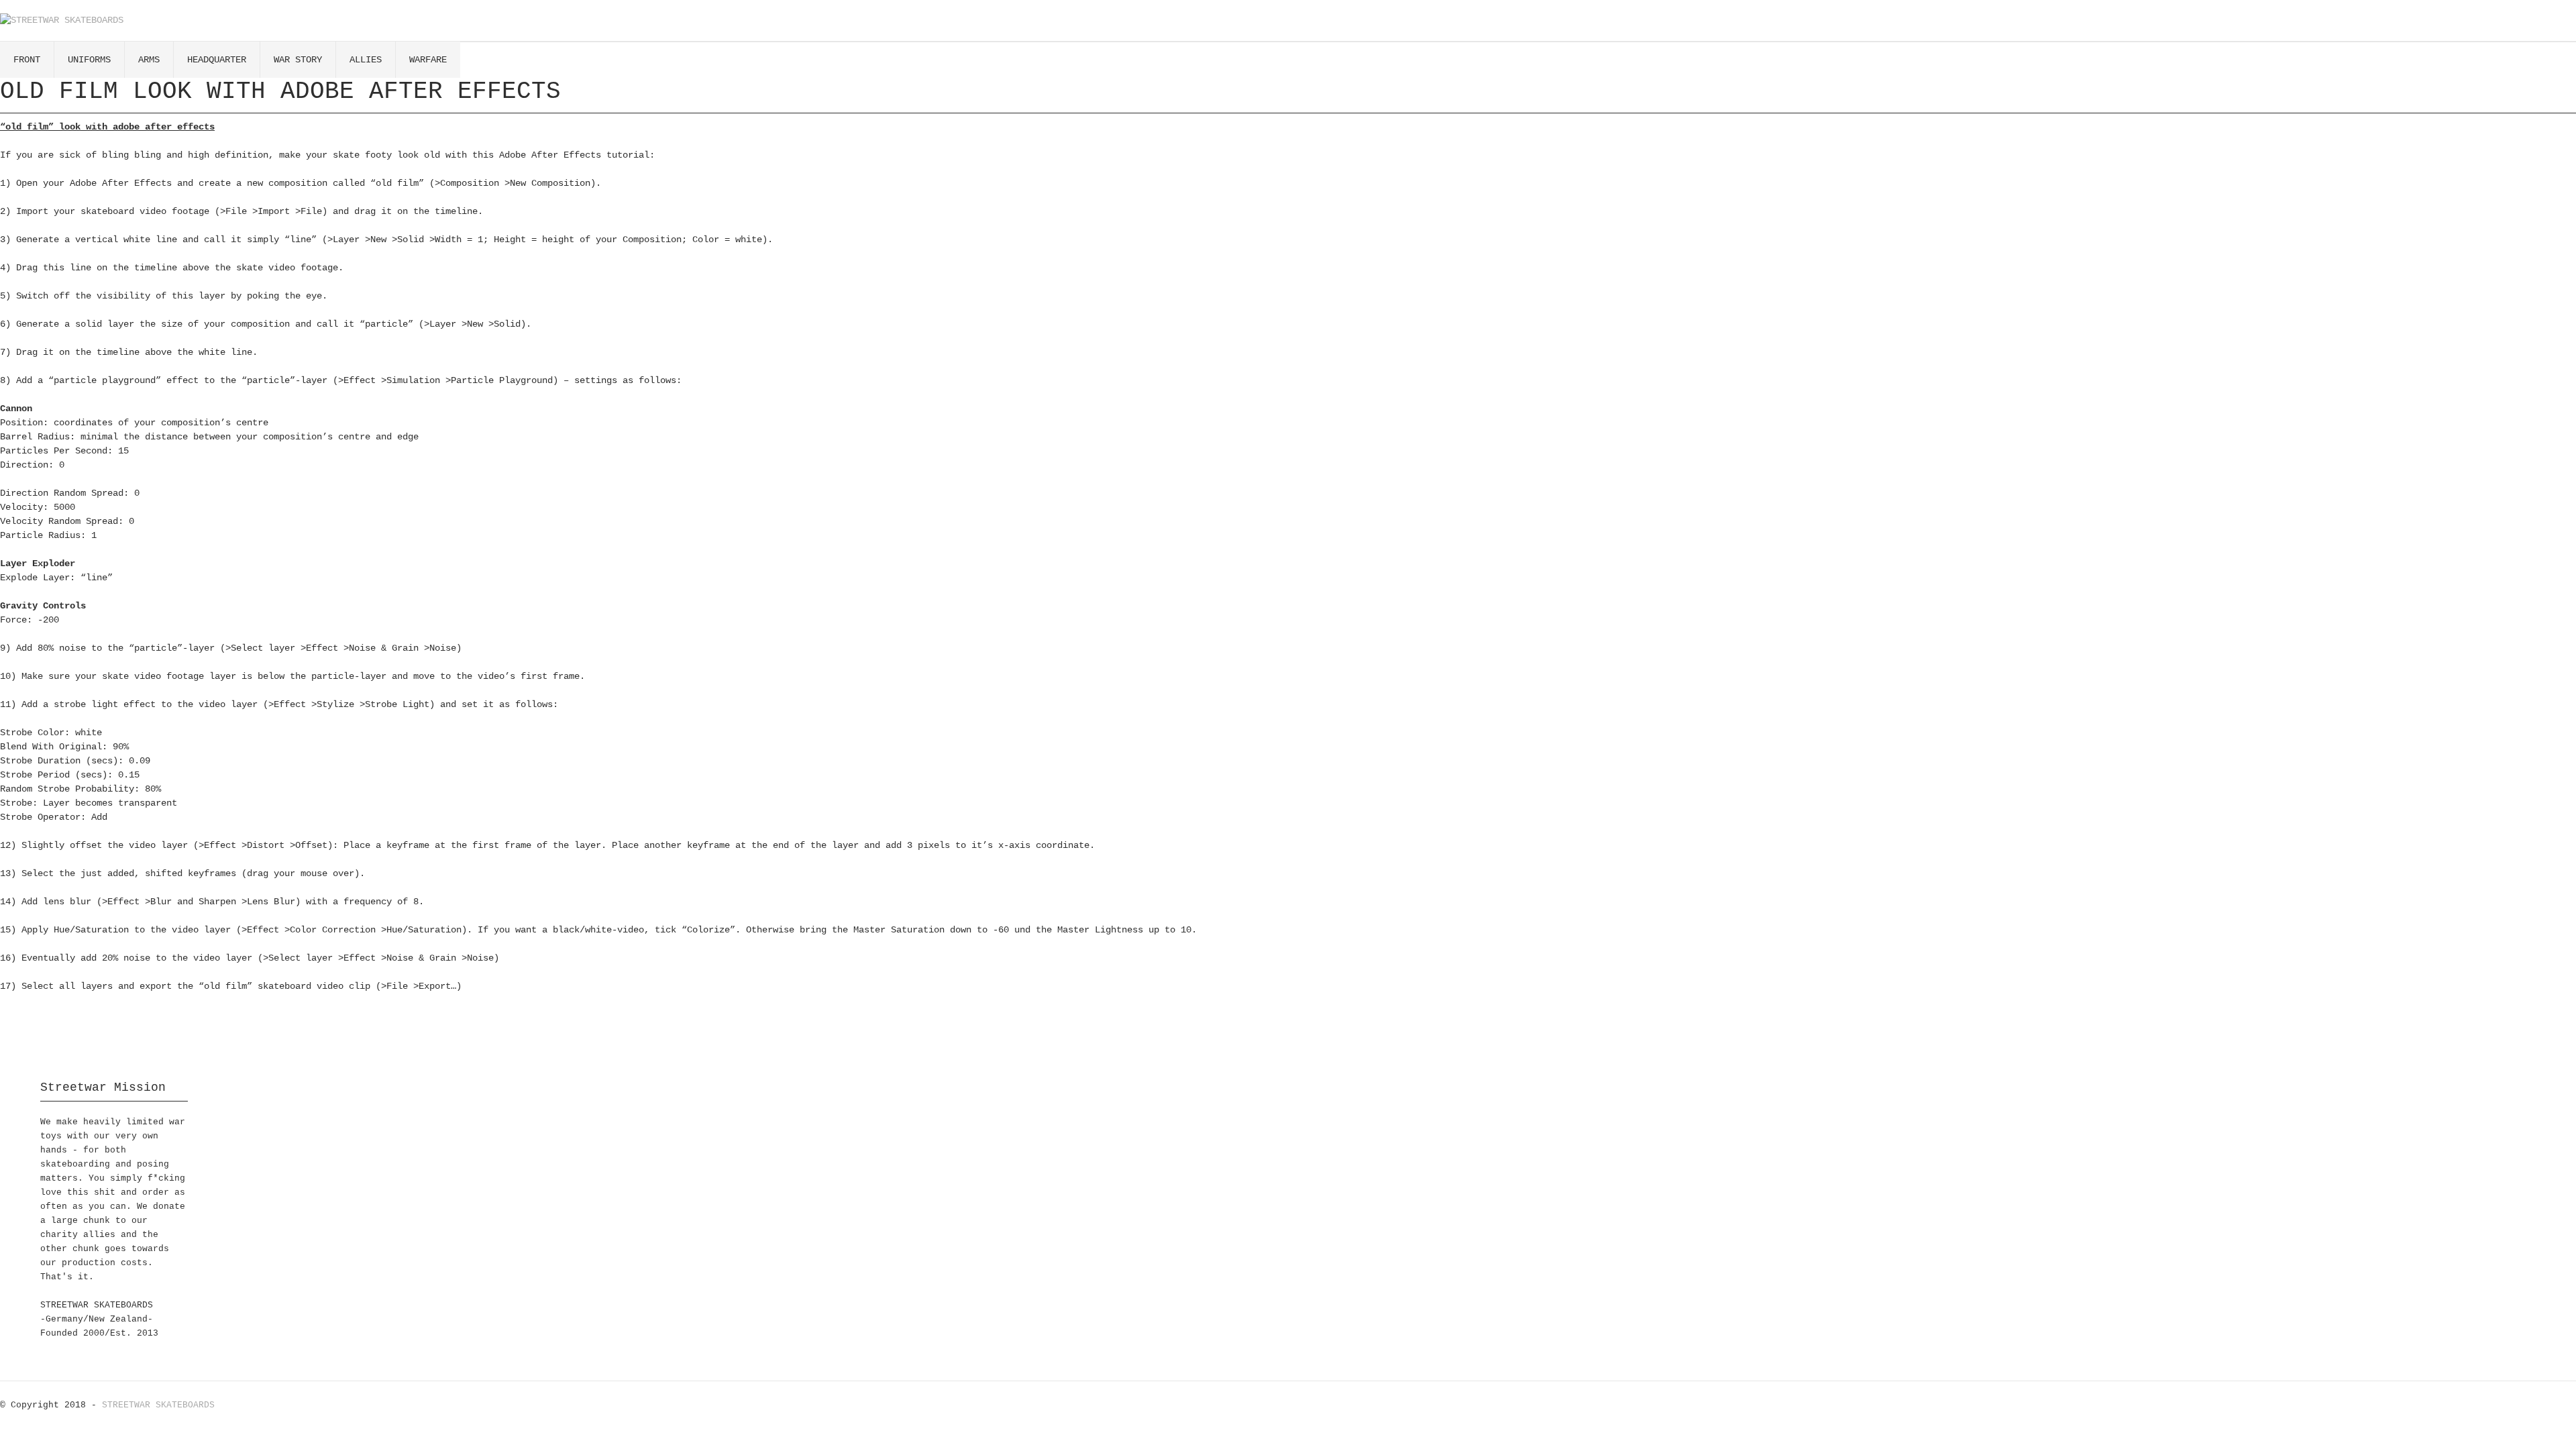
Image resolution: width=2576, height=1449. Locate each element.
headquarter (217, 60)
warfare (428, 60)
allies (366, 60)
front (27, 60)
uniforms (89, 60)
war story (298, 60)
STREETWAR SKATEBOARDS (158, 1405)
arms (149, 60)
